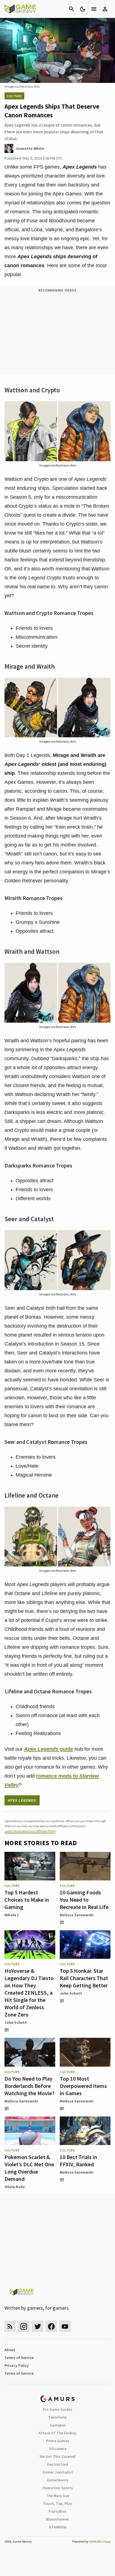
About (10, 2350)
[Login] (105, 9)
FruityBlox (57, 2511)
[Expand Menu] (94, 9)
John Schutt (16, 2022)
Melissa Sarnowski (77, 1915)
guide (49, 1749)
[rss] (10, 2326)
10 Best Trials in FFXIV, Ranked (78, 2161)
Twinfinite (57, 2417)
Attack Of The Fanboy (57, 2433)
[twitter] (37, 2326)
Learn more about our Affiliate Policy (30, 1831)
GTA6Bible (58, 2527)
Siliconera (58, 2449)
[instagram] (24, 2326)
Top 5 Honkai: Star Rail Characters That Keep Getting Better (84, 1978)
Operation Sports (58, 2488)
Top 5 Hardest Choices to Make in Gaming (27, 1900)
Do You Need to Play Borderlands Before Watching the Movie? (29, 2086)
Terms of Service (19, 2358)
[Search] (71, 9)
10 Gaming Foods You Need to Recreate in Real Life (84, 1900)
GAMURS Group (100, 2541)
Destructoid (58, 2464)
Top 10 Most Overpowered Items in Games (83, 2086)
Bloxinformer (57, 2519)
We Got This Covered (57, 2456)
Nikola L (12, 1915)
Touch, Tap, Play (57, 2503)
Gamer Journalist (58, 2472)
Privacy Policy (17, 2365)
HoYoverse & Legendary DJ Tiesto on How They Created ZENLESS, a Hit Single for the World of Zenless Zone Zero (29, 1993)
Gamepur (58, 2425)
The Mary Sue (58, 2496)
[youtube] (65, 2326)
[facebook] (51, 2326)
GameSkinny (57, 2480)
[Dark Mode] (83, 9)
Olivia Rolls (15, 2187)
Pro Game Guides (57, 2409)
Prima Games (58, 2441)
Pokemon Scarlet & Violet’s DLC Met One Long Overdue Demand (29, 2168)
